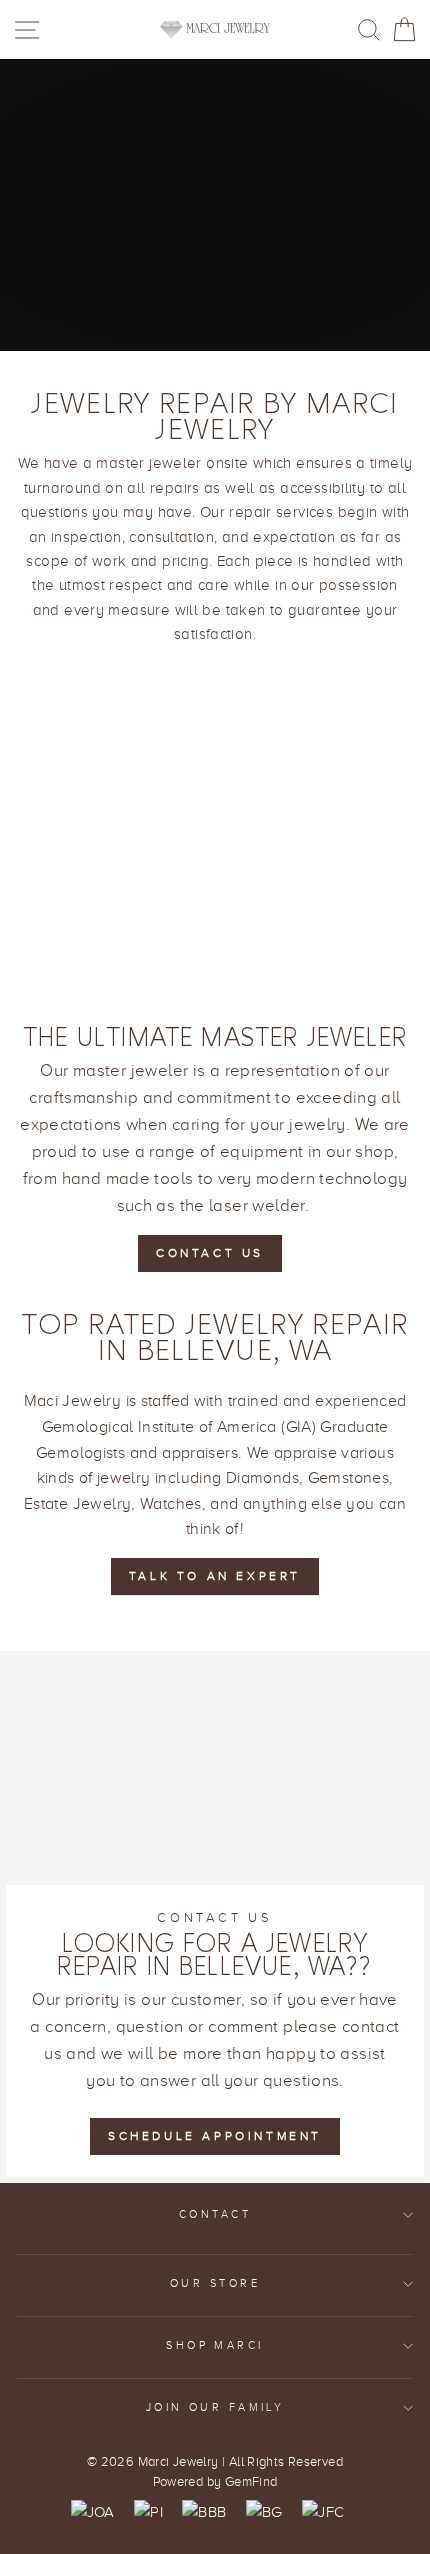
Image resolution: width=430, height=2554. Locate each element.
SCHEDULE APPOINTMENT (215, 2136)
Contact (215, 2214)
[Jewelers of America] (93, 2512)
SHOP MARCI (214, 2345)
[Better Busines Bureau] (204, 2512)
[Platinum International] (148, 2512)
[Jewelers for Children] (323, 2512)
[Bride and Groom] (264, 2512)
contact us (210, 1253)
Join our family (215, 2407)
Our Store (215, 2283)
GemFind (251, 2482)
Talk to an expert (215, 1576)
